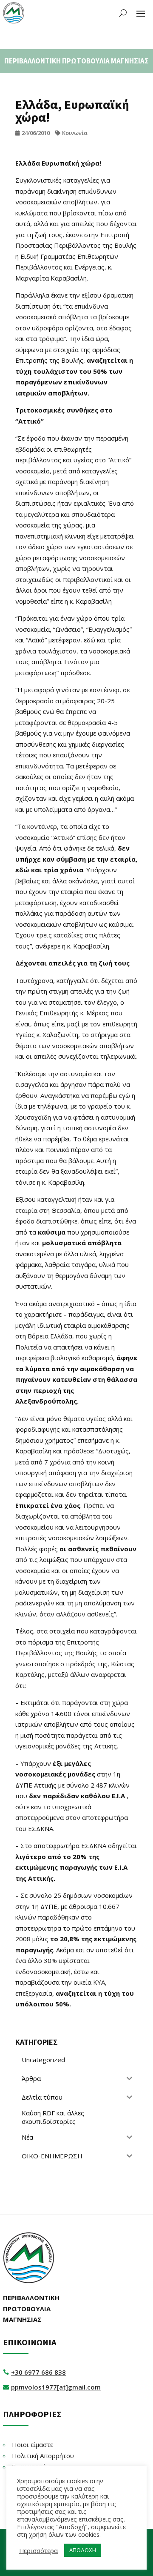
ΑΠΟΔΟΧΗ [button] (83, 2550)
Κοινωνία (75, 133)
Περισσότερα (38, 2550)
